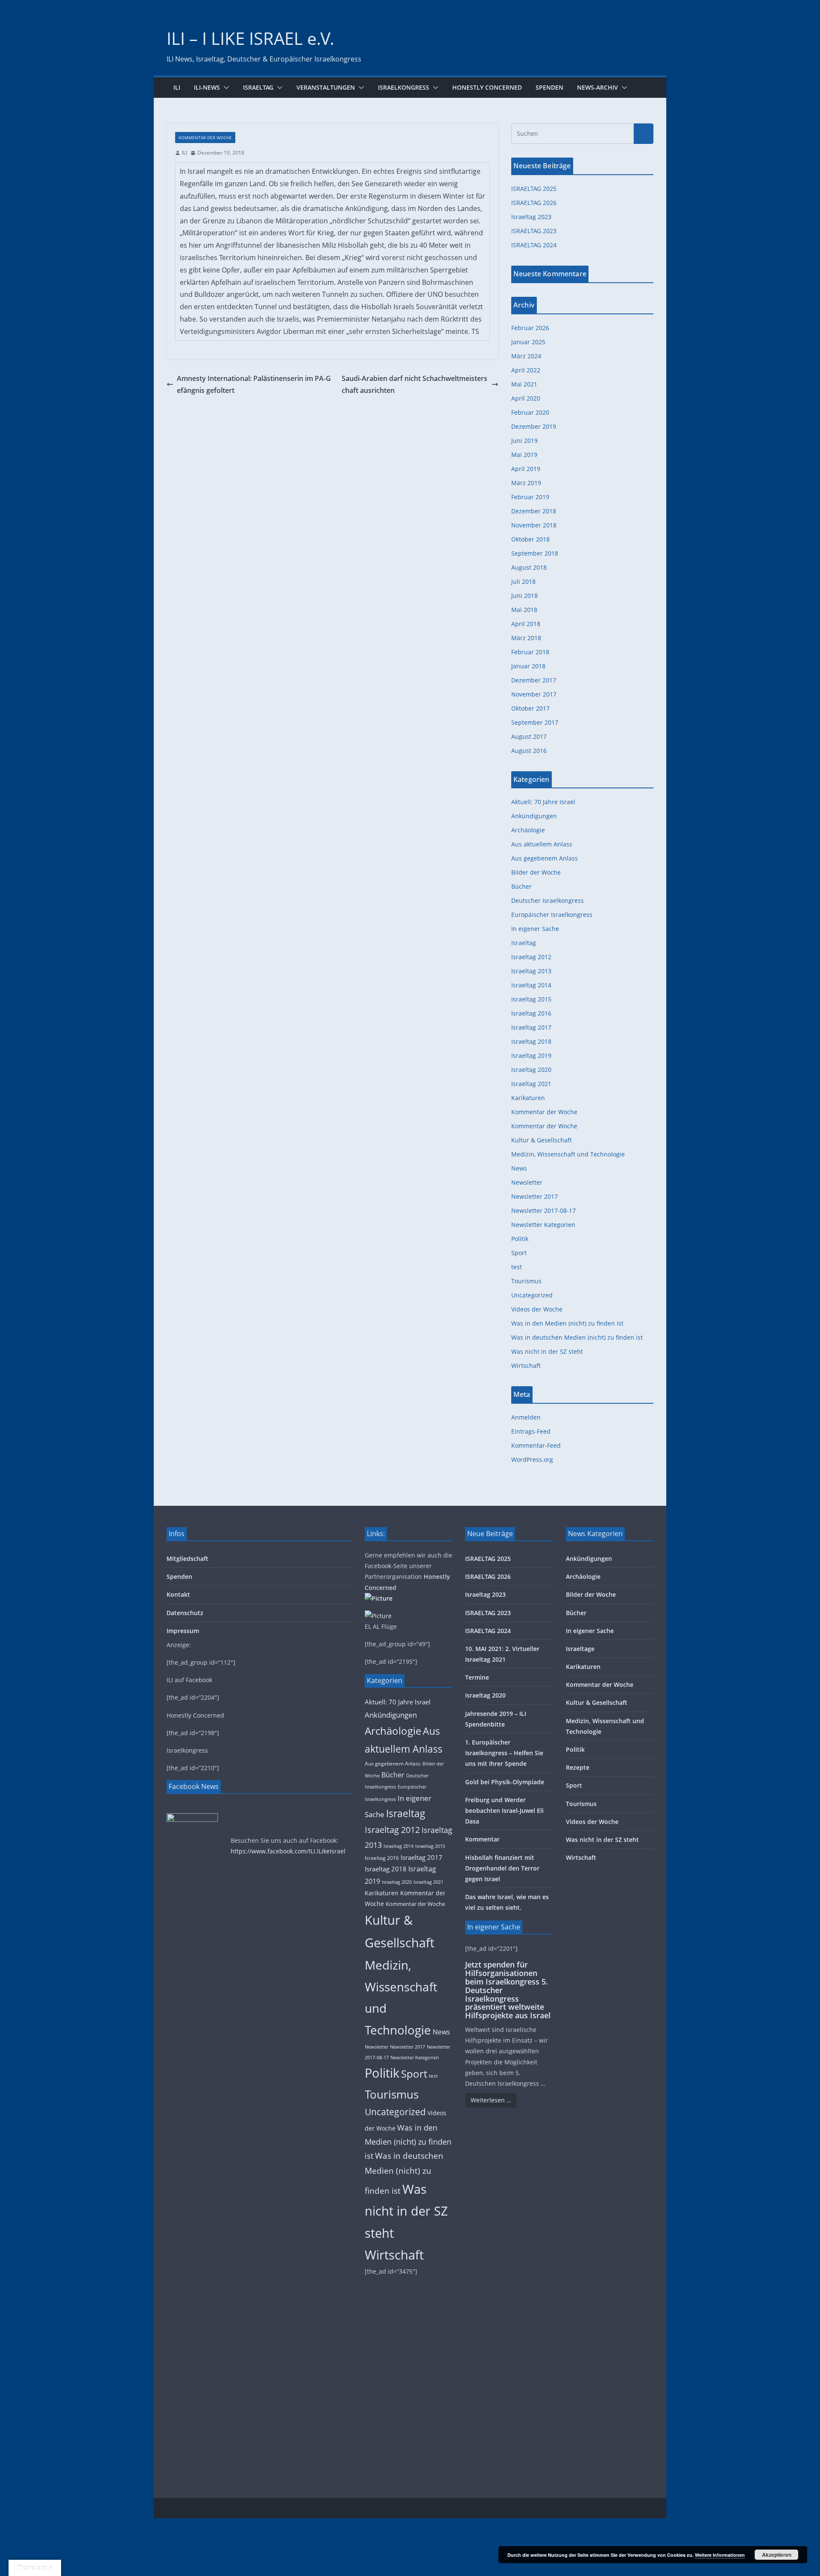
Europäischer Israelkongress (552, 915)
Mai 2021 (524, 384)
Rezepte (578, 1767)
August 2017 (529, 736)
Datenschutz (185, 1613)
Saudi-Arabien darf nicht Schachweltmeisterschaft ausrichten (414, 385)
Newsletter (527, 1182)
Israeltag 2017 (531, 1027)
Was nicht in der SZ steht (547, 1351)
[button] (225, 88)
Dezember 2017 (534, 680)
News (519, 1168)
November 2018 (534, 525)
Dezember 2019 (534, 426)
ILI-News (207, 87)
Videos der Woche (537, 1309)
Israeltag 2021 (531, 1084)
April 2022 (526, 370)
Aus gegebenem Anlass (545, 858)
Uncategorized (532, 1295)
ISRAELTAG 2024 (534, 245)
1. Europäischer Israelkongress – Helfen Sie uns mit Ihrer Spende (504, 1753)
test (517, 1267)
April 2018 (526, 624)
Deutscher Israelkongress (548, 900)
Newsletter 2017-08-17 (543, 1210)
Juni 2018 (524, 596)
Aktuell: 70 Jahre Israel (543, 802)
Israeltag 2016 (531, 1013)
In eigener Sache (535, 929)
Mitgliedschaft (187, 1559)
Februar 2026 (530, 328)
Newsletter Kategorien (543, 1225)
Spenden (549, 87)
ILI (177, 87)
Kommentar (482, 1839)
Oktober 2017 (530, 708)
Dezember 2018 (534, 511)
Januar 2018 (528, 666)
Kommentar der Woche (205, 138)
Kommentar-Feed (536, 1445)
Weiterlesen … (491, 2100)
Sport (519, 1253)
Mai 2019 (524, 455)
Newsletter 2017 (534, 1196)
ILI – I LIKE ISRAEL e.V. (250, 38)
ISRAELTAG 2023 (534, 231)
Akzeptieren (777, 2555)
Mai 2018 (524, 610)
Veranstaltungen (326, 87)
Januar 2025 (528, 342)
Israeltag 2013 (531, 971)
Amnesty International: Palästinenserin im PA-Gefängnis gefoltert (254, 385)
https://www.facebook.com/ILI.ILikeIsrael (288, 1851)
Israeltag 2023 (531, 217)
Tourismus (526, 1281)
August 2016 (529, 751)
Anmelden (526, 1417)
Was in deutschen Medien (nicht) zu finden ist (577, 1337)
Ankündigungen (534, 816)
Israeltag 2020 (531, 1070)
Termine (477, 1677)
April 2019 (526, 469)
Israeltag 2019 (531, 1055)
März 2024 (526, 356)
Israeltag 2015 (531, 999)
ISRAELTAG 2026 (534, 203)
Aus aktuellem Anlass (542, 844)
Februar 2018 (530, 652)
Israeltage (580, 1649)
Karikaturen (528, 1098)
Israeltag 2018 (531, 1041)
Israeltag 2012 (531, 957)
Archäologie (528, 830)
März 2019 (526, 483)
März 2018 (526, 638)
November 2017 (534, 694)
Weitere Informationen (720, 2555)
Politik (520, 1239)
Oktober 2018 (530, 539)
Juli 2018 (523, 581)
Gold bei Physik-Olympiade (505, 1782)
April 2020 (526, 398)
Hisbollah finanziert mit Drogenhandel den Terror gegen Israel (502, 1868)
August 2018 (529, 567)
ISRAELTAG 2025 (534, 189)
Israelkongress (404, 87)
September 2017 (535, 722)
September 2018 (535, 553)
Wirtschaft (526, 1366)
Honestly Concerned (487, 87)
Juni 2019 (524, 441)
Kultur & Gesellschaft (542, 1140)
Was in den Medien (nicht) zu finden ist (567, 1323)
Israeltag (258, 87)
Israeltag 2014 (531, 985)
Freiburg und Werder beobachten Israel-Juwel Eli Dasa (504, 1811)
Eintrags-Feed (531, 1431)
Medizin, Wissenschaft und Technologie (568, 1154)
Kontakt (178, 1594)
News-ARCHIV (597, 87)
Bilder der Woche (536, 872)
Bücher (521, 886)
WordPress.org (532, 1459)
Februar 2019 (530, 497)
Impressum (183, 1631)
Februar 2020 (530, 412)
